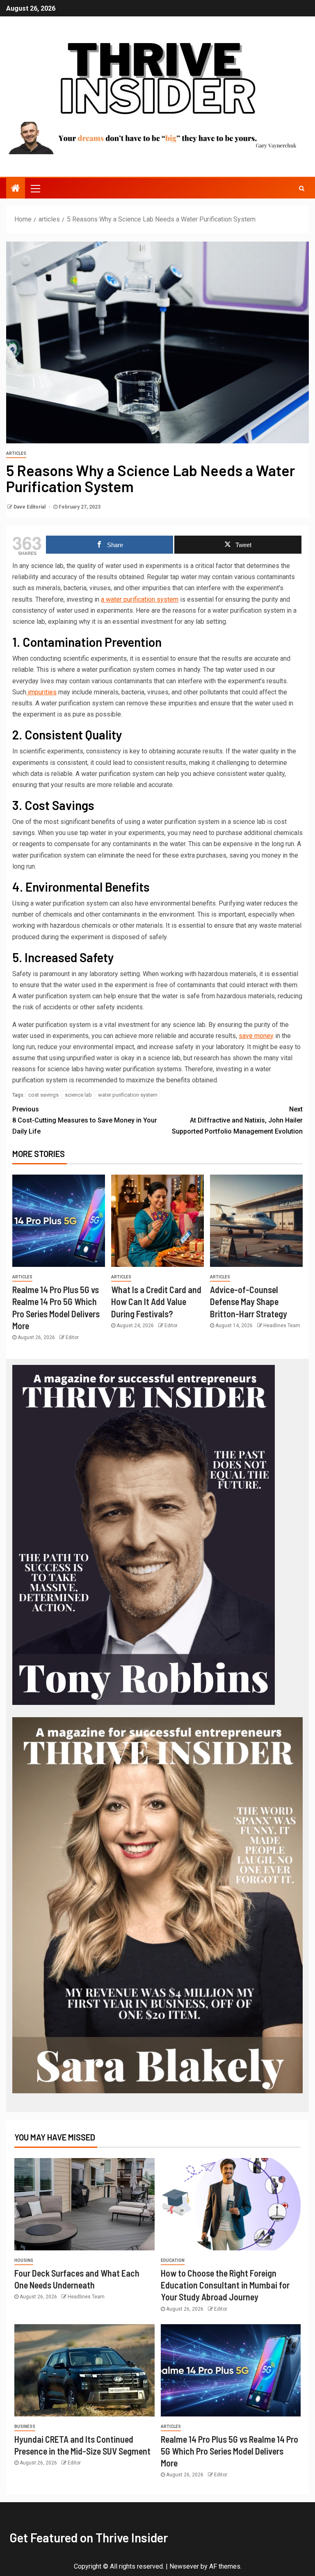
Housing (24, 2260)
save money (256, 1036)
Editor (72, 1337)
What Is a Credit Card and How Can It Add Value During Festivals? (156, 1302)
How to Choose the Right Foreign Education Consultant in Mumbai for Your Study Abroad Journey (225, 2285)
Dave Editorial (30, 507)
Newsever (184, 2566)
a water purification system (140, 599)
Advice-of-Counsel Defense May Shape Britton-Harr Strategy (249, 1302)
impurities (41, 692)
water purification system (128, 1095)
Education (173, 2260)
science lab (78, 1095)
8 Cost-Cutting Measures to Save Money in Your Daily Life (85, 1120)
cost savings (43, 1095)
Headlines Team (282, 1326)
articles (16, 453)
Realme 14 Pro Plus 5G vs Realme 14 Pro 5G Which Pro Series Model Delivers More (229, 2451)
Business (25, 2427)
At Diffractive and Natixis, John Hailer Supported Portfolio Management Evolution (237, 1120)
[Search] (302, 188)
